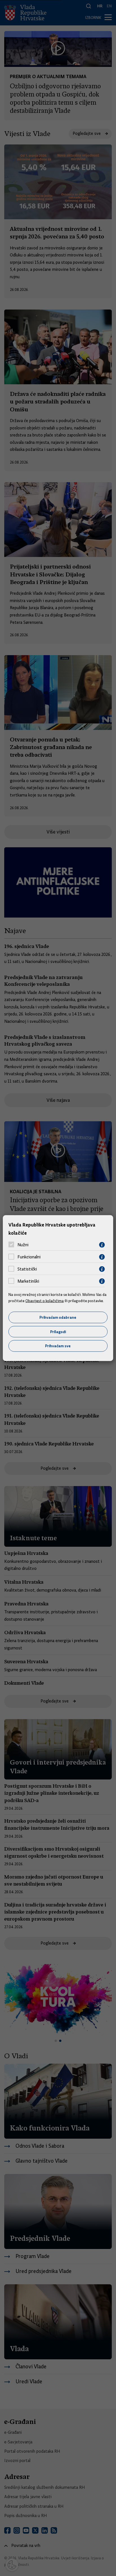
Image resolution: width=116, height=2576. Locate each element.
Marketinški (28, 1281)
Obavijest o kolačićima (44, 1301)
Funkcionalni (29, 1257)
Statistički (27, 1269)
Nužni (23, 1245)
